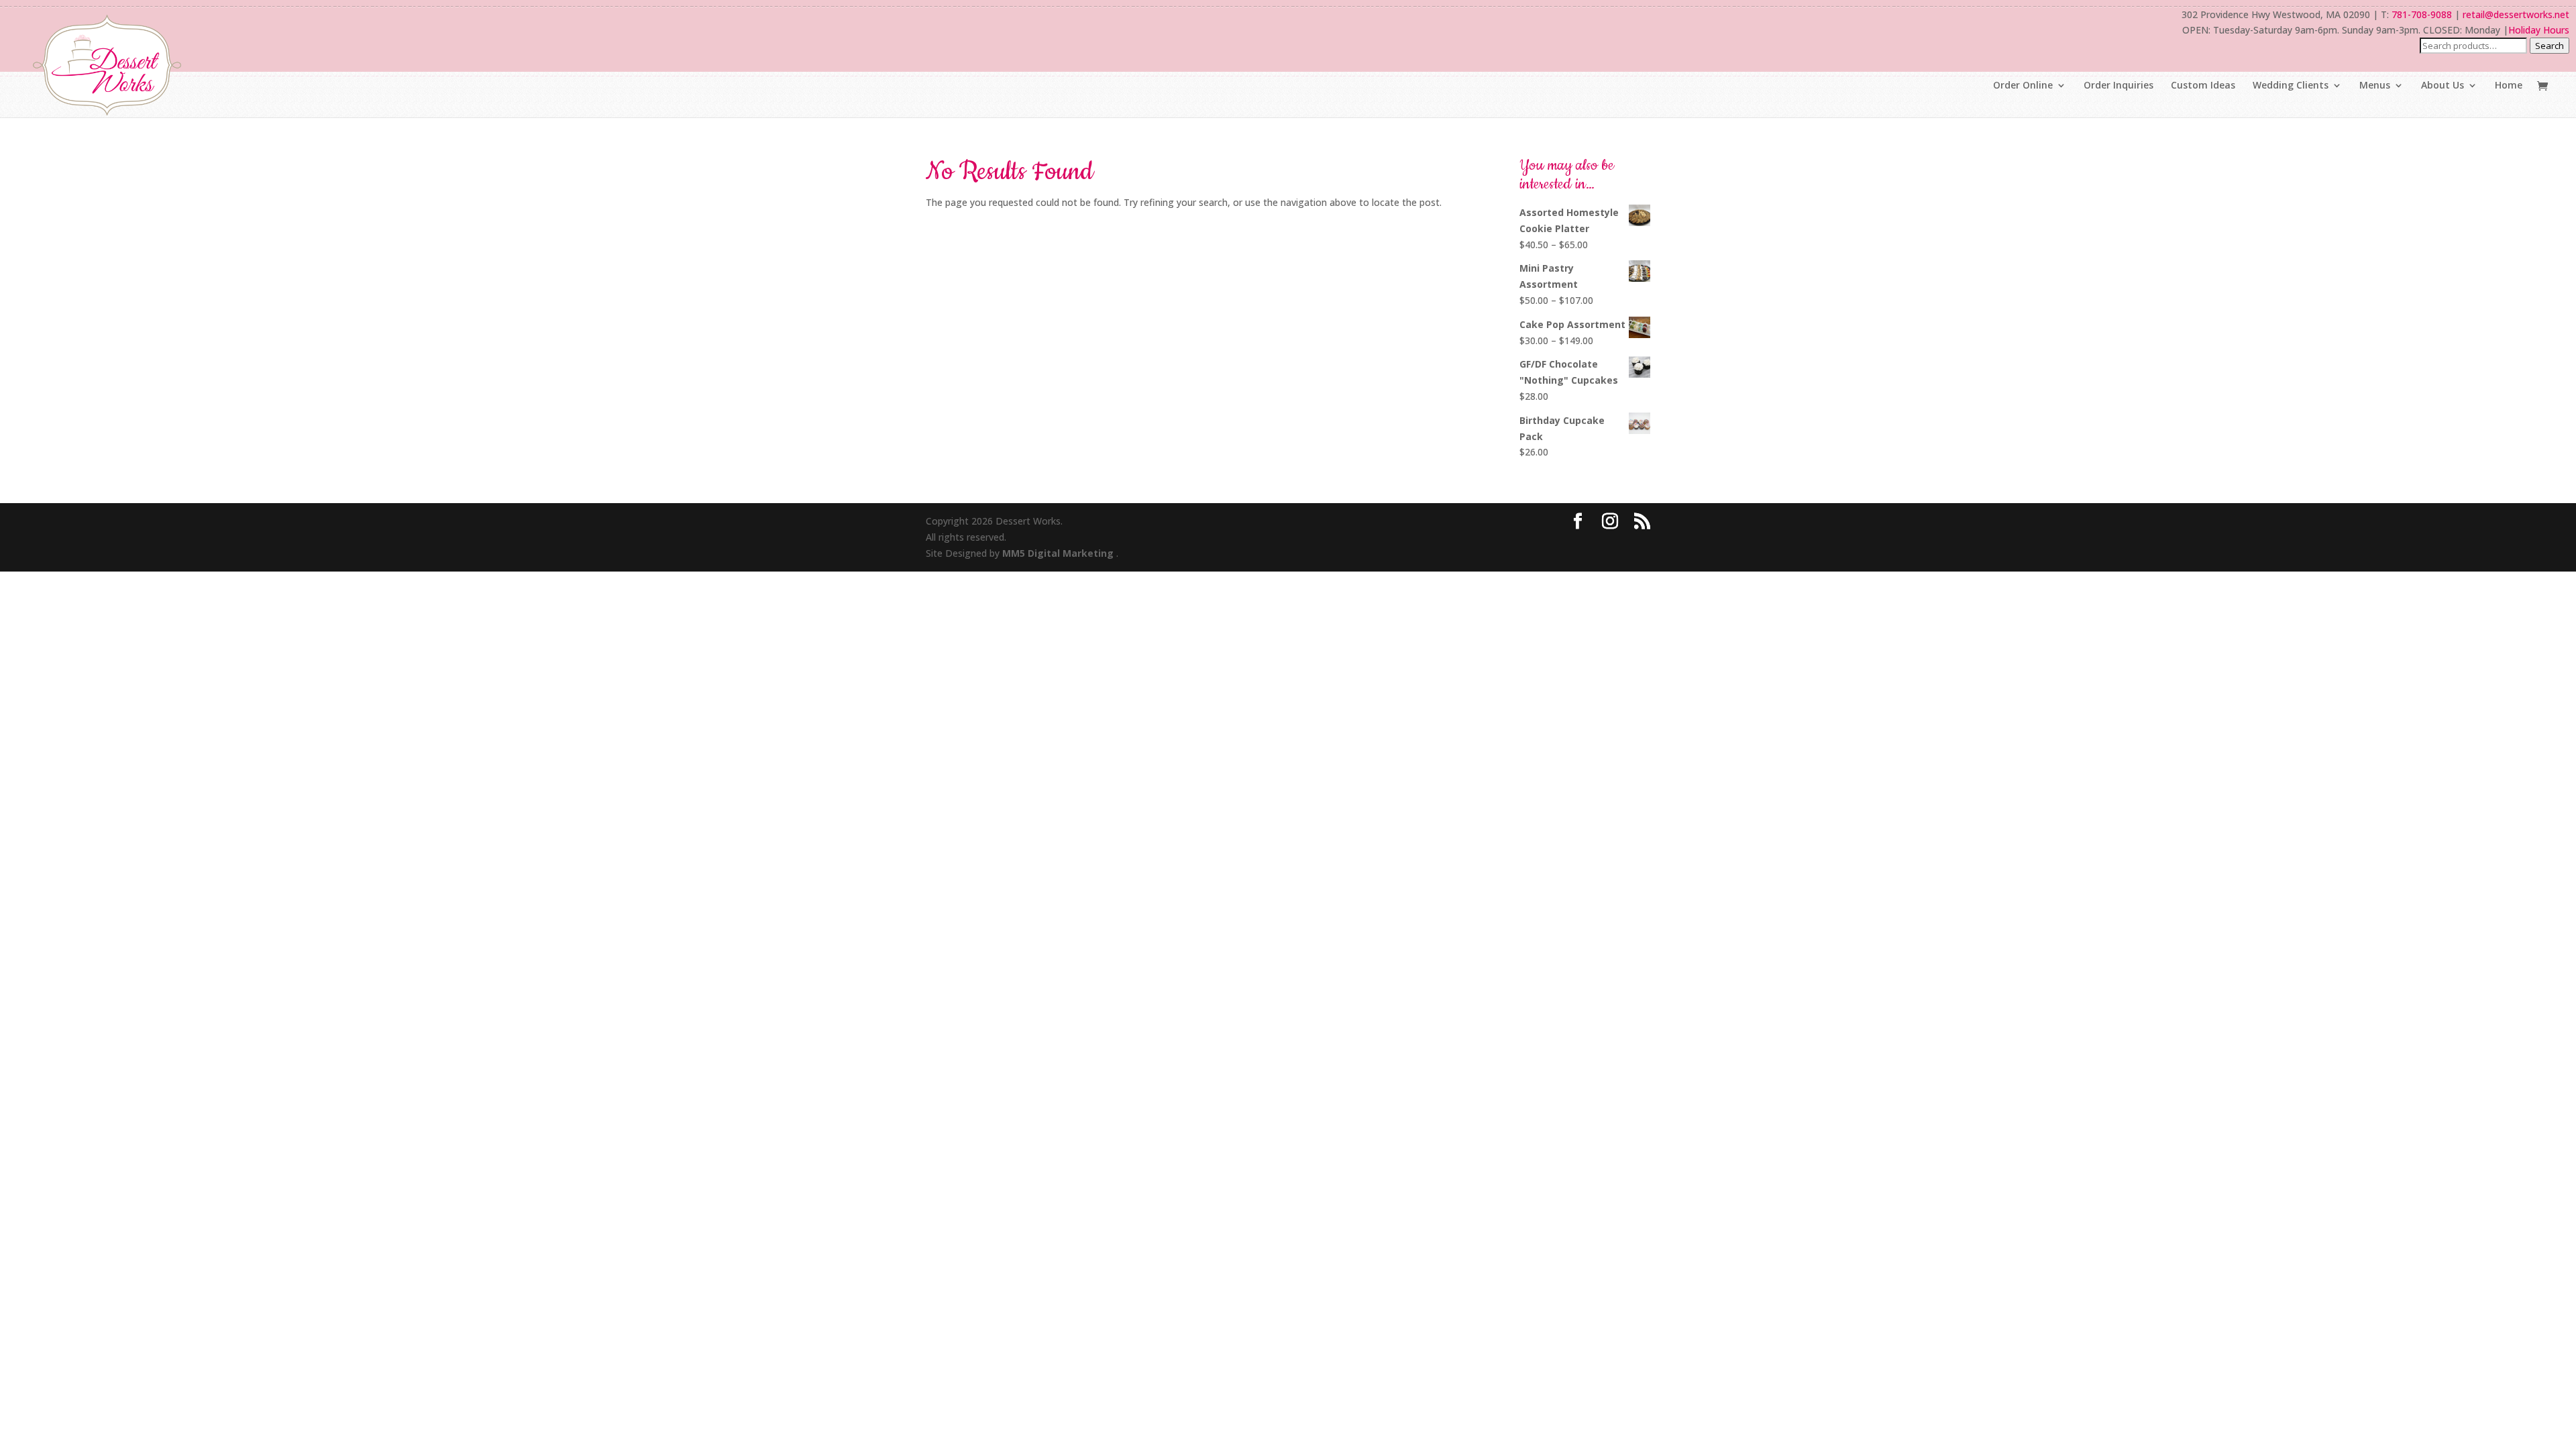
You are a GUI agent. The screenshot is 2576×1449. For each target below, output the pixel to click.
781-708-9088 (2422, 14)
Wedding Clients (2291, 86)
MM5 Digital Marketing (1059, 553)
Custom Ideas (2203, 86)
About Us (2443, 86)
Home (2509, 86)
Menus (2375, 86)
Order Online (2023, 86)
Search (2550, 46)
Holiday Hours (2539, 30)
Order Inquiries (2118, 86)
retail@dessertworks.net (2516, 14)
